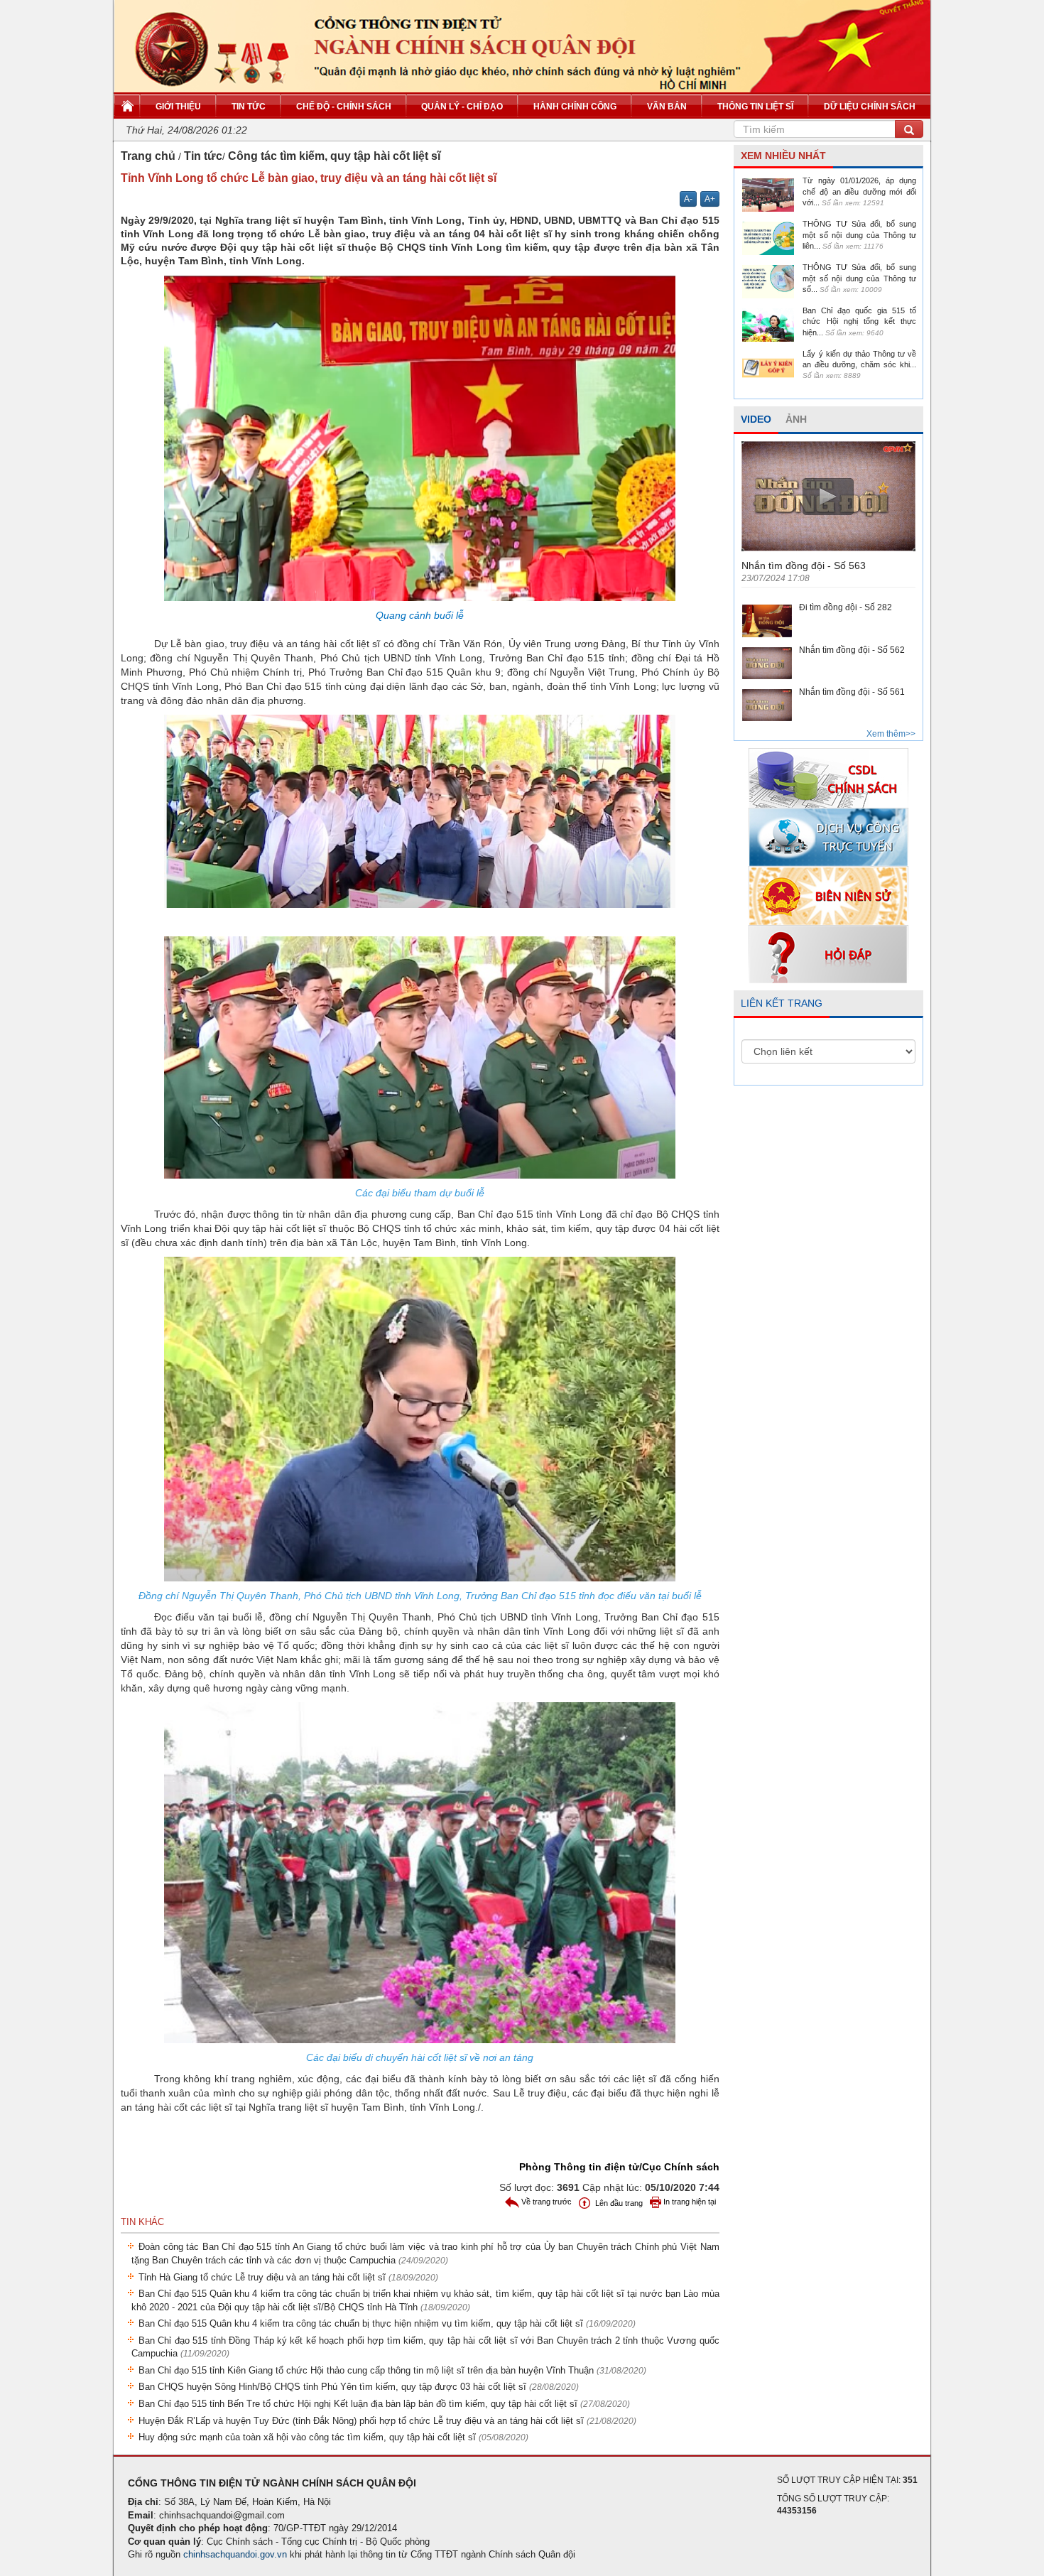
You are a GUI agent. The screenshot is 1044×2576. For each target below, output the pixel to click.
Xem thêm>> (891, 734)
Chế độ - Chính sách (344, 107)
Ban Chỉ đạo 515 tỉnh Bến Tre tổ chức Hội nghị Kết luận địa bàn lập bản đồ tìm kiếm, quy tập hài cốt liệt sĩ (384, 2404)
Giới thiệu (178, 107)
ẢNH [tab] (796, 419)
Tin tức (249, 107)
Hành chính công (575, 107)
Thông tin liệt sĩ (755, 107)
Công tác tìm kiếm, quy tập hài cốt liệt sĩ (334, 156)
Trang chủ (148, 156)
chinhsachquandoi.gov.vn (235, 2554)
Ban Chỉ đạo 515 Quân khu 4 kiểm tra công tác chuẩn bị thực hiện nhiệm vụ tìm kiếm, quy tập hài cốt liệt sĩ (387, 2323)
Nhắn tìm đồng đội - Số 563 (804, 565)
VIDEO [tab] (756, 419)
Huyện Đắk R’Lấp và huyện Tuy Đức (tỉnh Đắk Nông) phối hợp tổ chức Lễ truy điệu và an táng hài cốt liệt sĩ (387, 2421)
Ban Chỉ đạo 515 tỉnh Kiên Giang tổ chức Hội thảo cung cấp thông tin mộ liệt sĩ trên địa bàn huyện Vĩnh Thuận (392, 2370)
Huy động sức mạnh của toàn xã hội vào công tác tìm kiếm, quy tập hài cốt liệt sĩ (333, 2437)
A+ (710, 199)
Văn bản (667, 107)
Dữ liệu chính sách (870, 107)
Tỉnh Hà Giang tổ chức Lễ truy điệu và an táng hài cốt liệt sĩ (288, 2277)
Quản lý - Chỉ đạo (462, 107)
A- (688, 199)
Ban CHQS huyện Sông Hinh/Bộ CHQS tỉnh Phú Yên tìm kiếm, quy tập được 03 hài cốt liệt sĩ (359, 2387)
